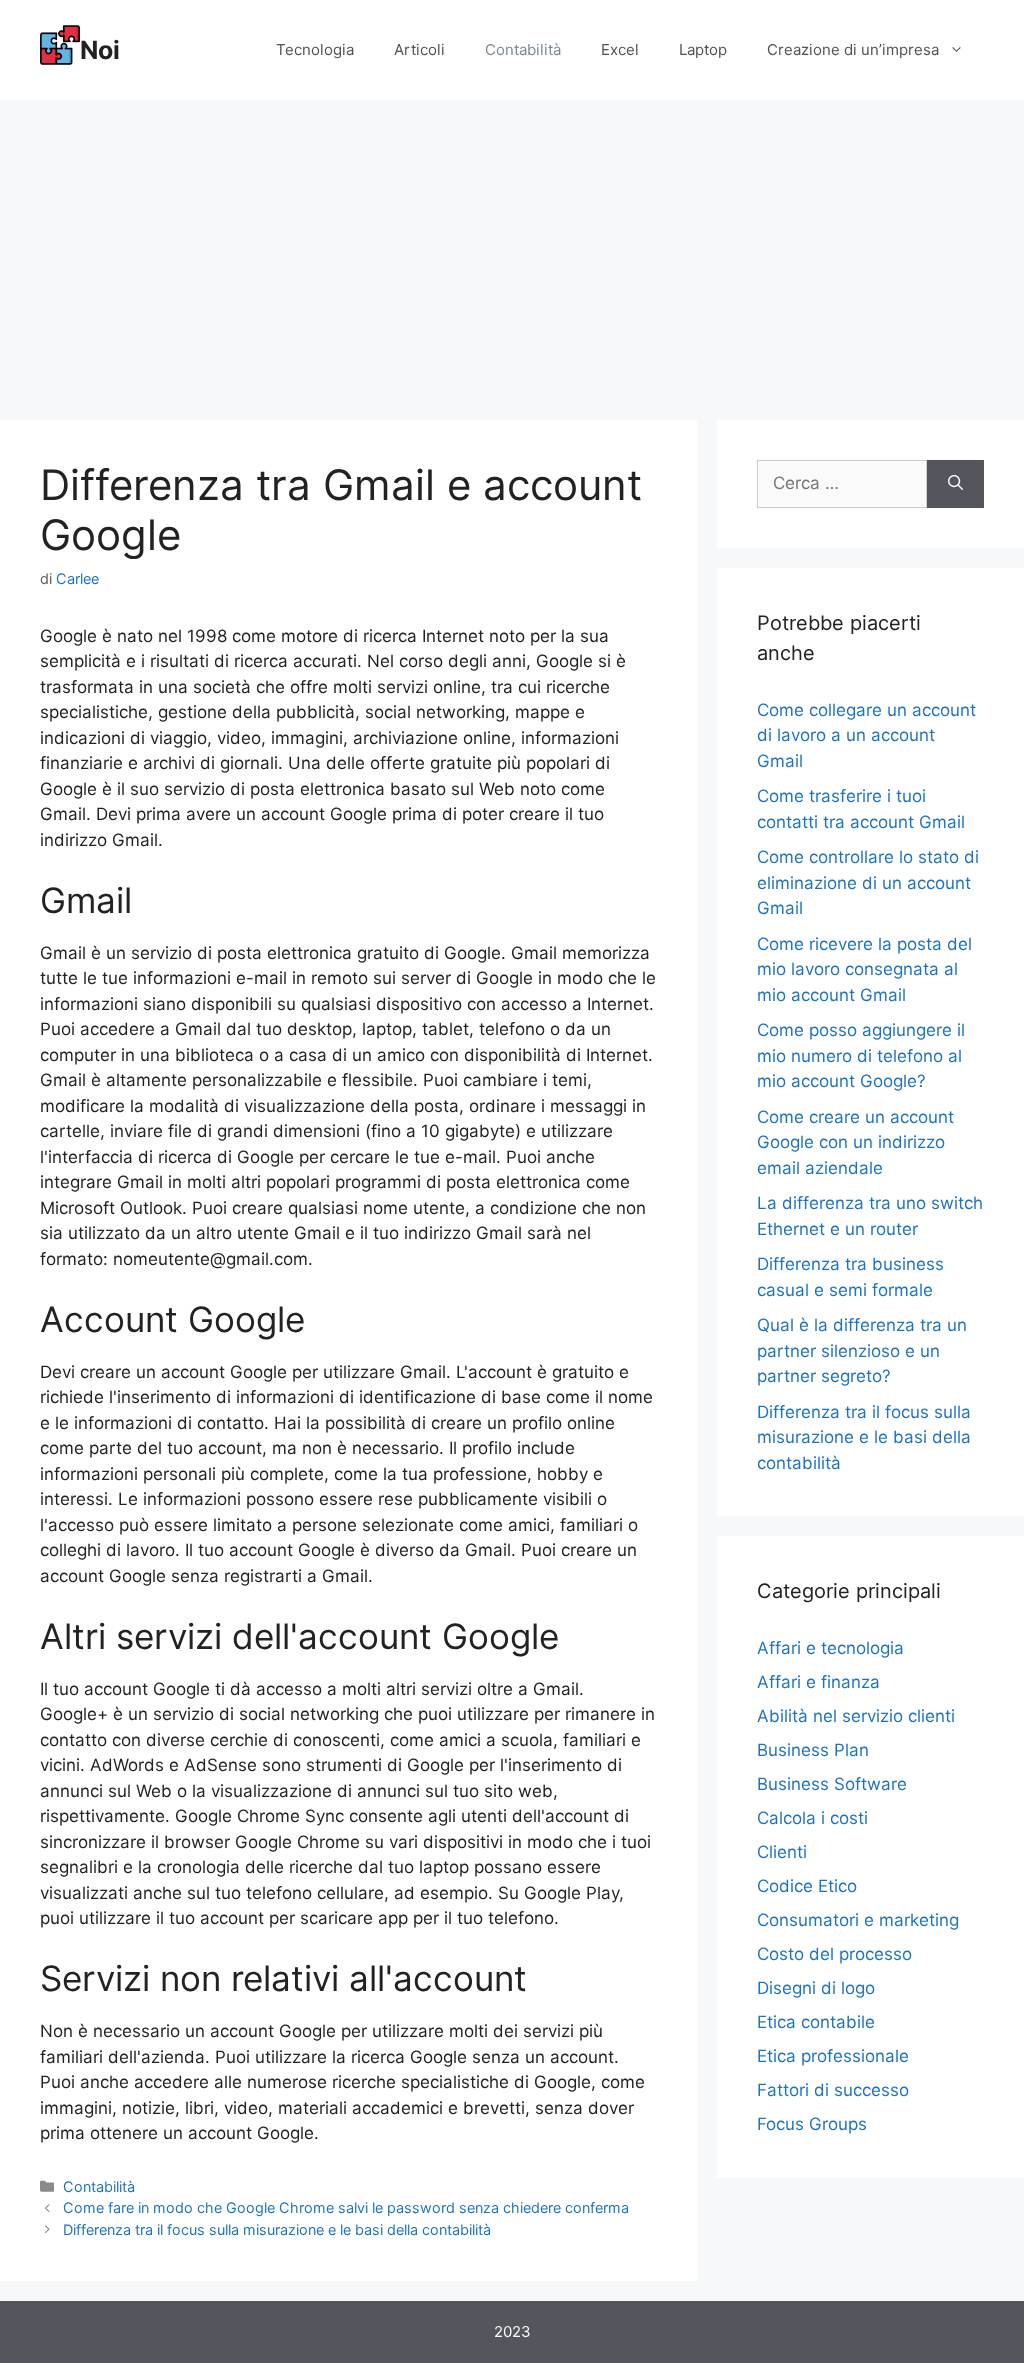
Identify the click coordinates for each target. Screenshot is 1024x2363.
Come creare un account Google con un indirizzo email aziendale (855, 1142)
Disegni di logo (816, 1988)
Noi (100, 50)
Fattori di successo (833, 2090)
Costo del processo (834, 1954)
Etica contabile (816, 2022)
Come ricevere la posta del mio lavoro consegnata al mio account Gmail (864, 969)
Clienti (782, 1852)
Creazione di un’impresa (853, 49)
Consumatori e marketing (858, 1920)
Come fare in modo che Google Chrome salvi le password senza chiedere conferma (346, 2207)
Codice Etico (807, 1886)
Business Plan (813, 1750)
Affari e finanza (818, 1682)
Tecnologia (315, 49)
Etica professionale (833, 2056)
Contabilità (523, 49)
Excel (620, 49)
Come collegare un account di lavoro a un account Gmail (866, 735)
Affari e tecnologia (830, 1648)
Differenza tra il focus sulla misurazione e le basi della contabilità (277, 2229)
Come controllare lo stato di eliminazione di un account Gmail (868, 882)
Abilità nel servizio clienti (856, 1716)
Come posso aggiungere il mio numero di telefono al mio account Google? (861, 1055)
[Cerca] (955, 484)
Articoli (419, 49)
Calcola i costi (812, 1818)
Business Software (832, 1784)
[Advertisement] (512, 250)
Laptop (703, 49)
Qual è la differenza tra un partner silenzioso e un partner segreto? (862, 1350)
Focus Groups (812, 2124)
